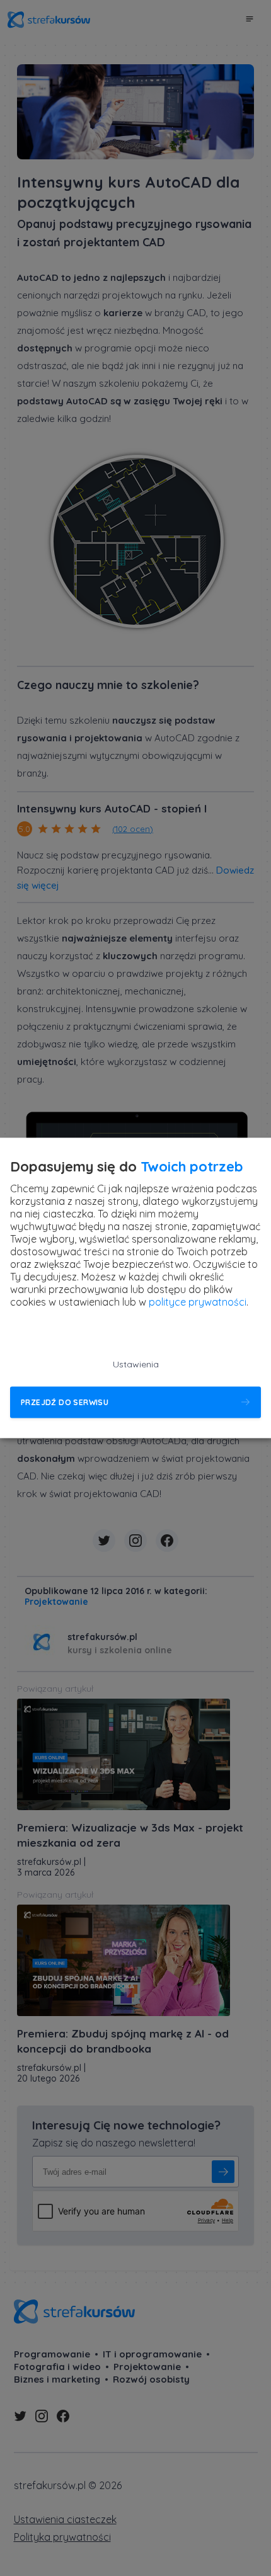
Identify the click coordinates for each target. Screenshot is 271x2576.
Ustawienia (136, 1365)
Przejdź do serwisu (65, 1402)
